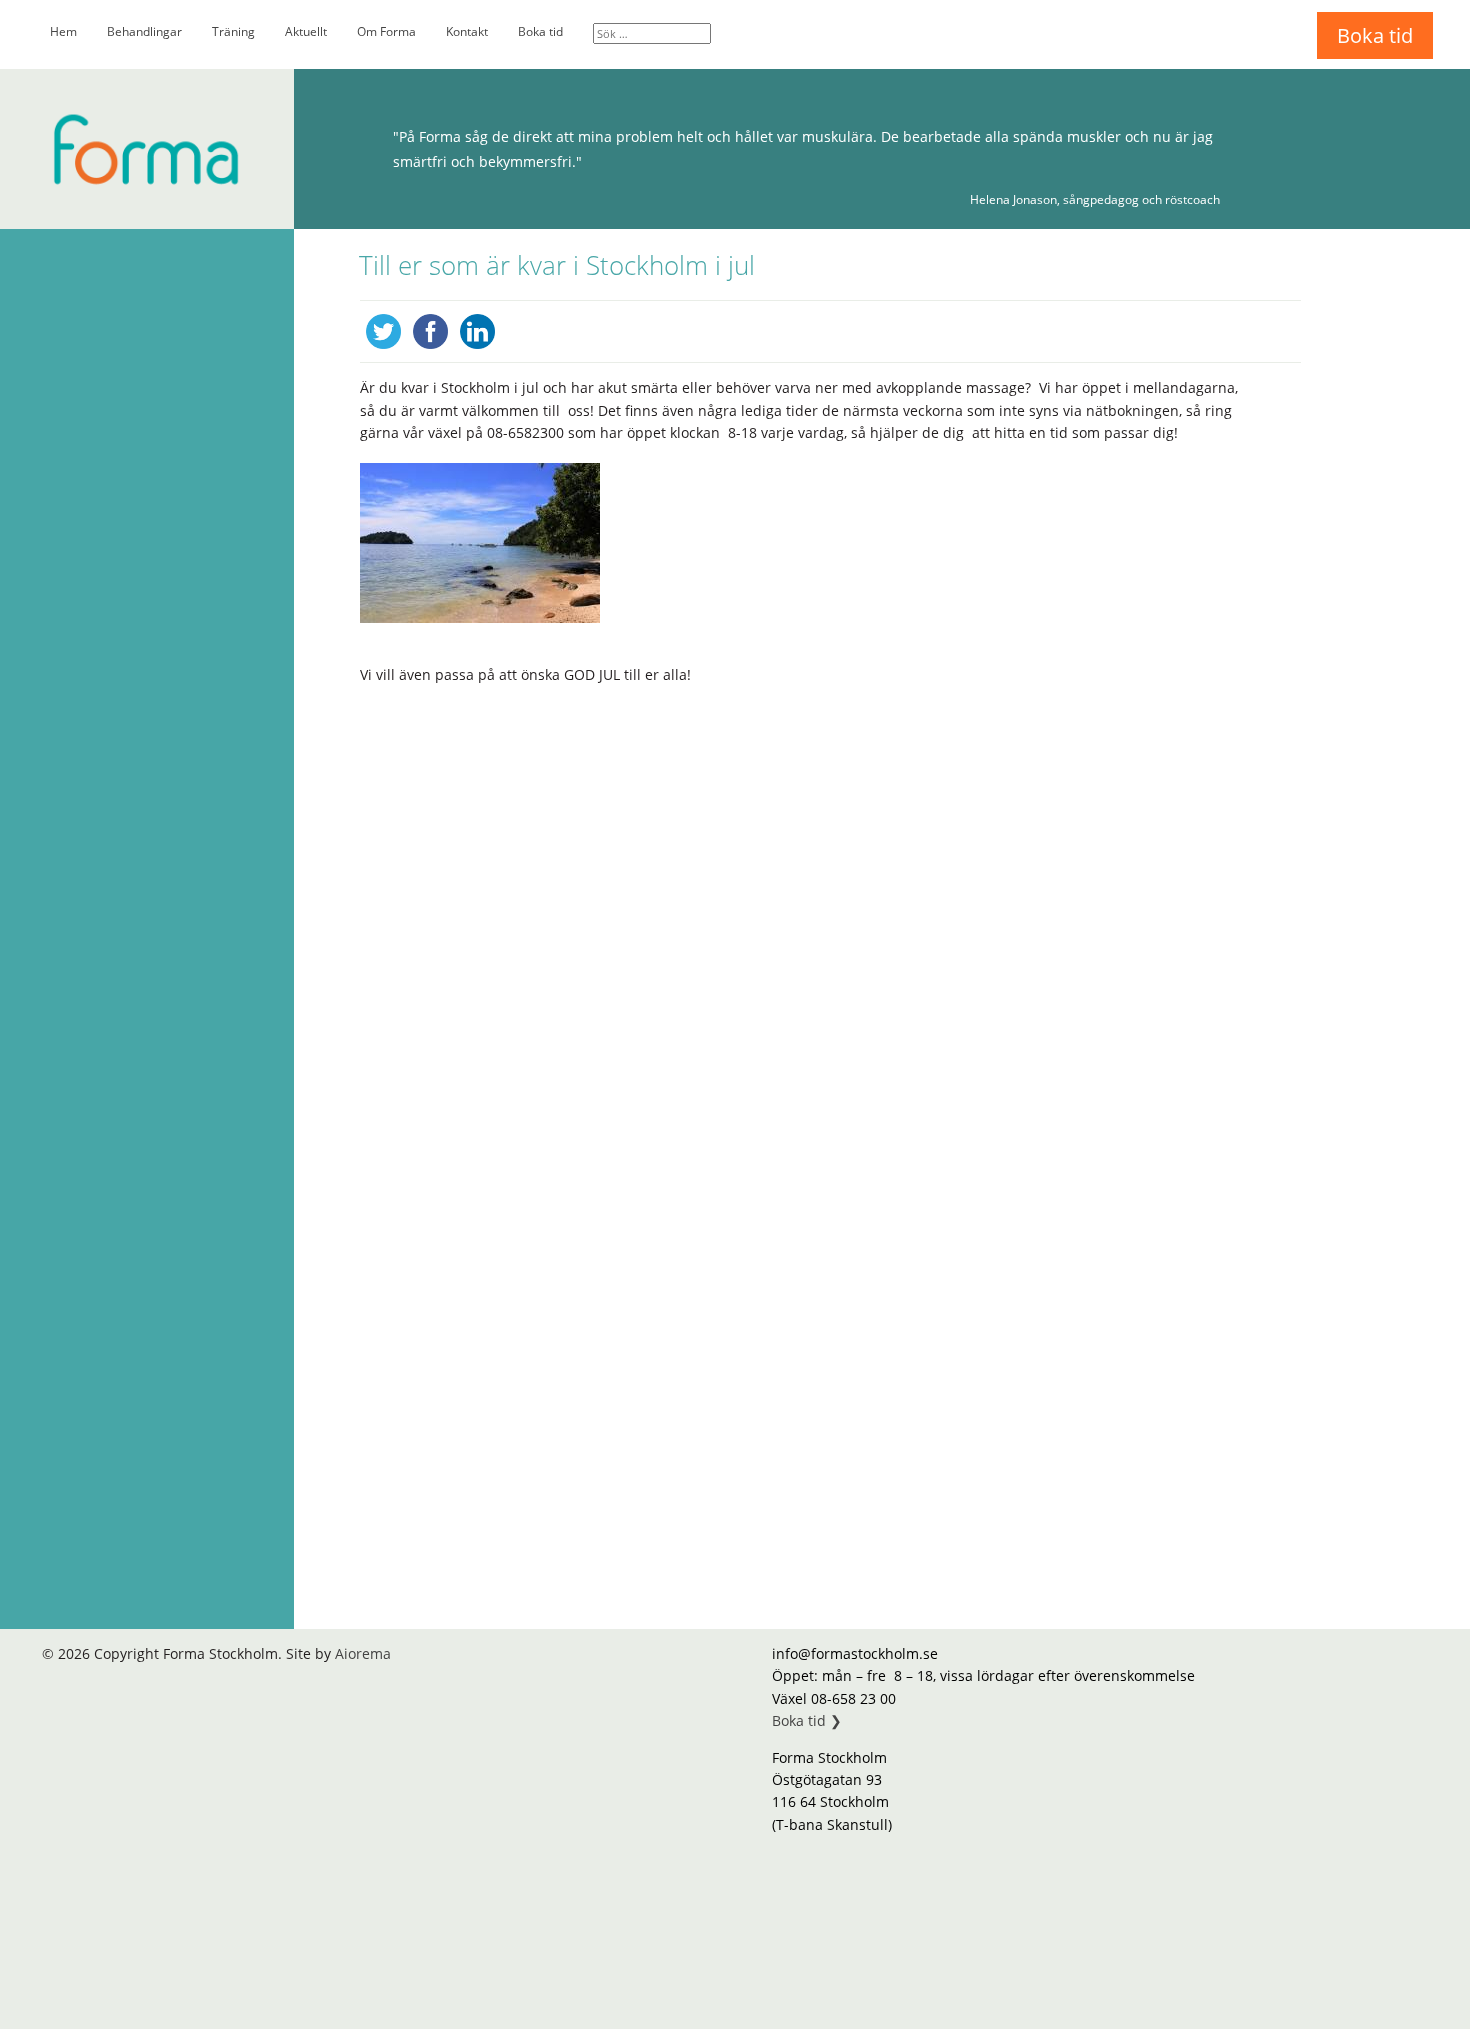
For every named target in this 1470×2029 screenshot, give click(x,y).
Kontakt (467, 31)
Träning (233, 31)
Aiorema (363, 1653)
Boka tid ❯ (807, 1720)
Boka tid (540, 31)
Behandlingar (144, 31)
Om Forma (386, 31)
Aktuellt (306, 31)
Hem (63, 31)
